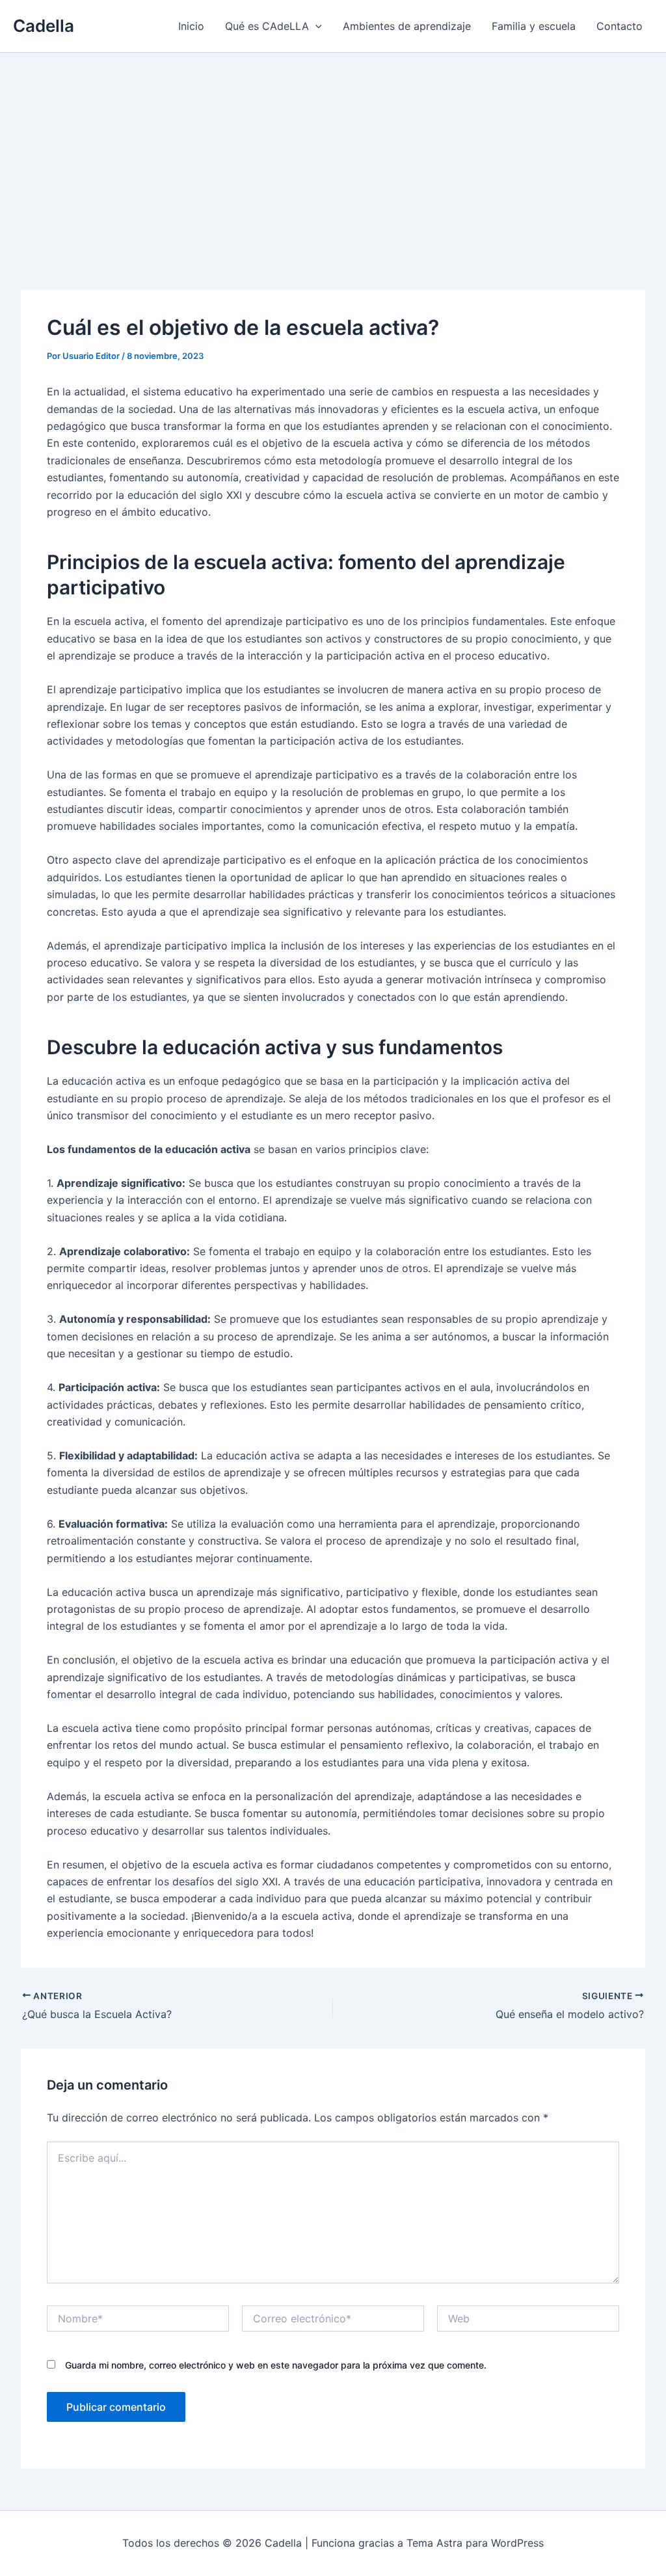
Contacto (619, 26)
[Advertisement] (333, 150)
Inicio (191, 26)
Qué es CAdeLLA (267, 26)
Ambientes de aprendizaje (407, 26)
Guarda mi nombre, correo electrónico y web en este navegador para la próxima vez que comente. (276, 2365)
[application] (315, 26)
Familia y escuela (534, 26)
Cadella (44, 26)
